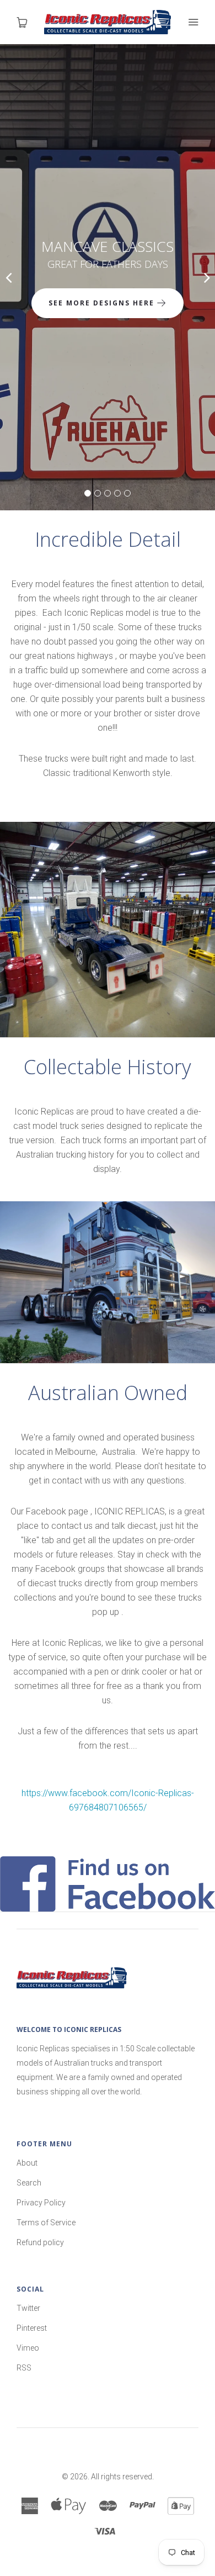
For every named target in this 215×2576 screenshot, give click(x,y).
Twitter (28, 2308)
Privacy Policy (41, 2203)
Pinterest (32, 2328)
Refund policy (40, 2242)
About (27, 2163)
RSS (24, 2368)
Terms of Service (46, 2223)
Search (29, 2183)
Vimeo (28, 2348)
